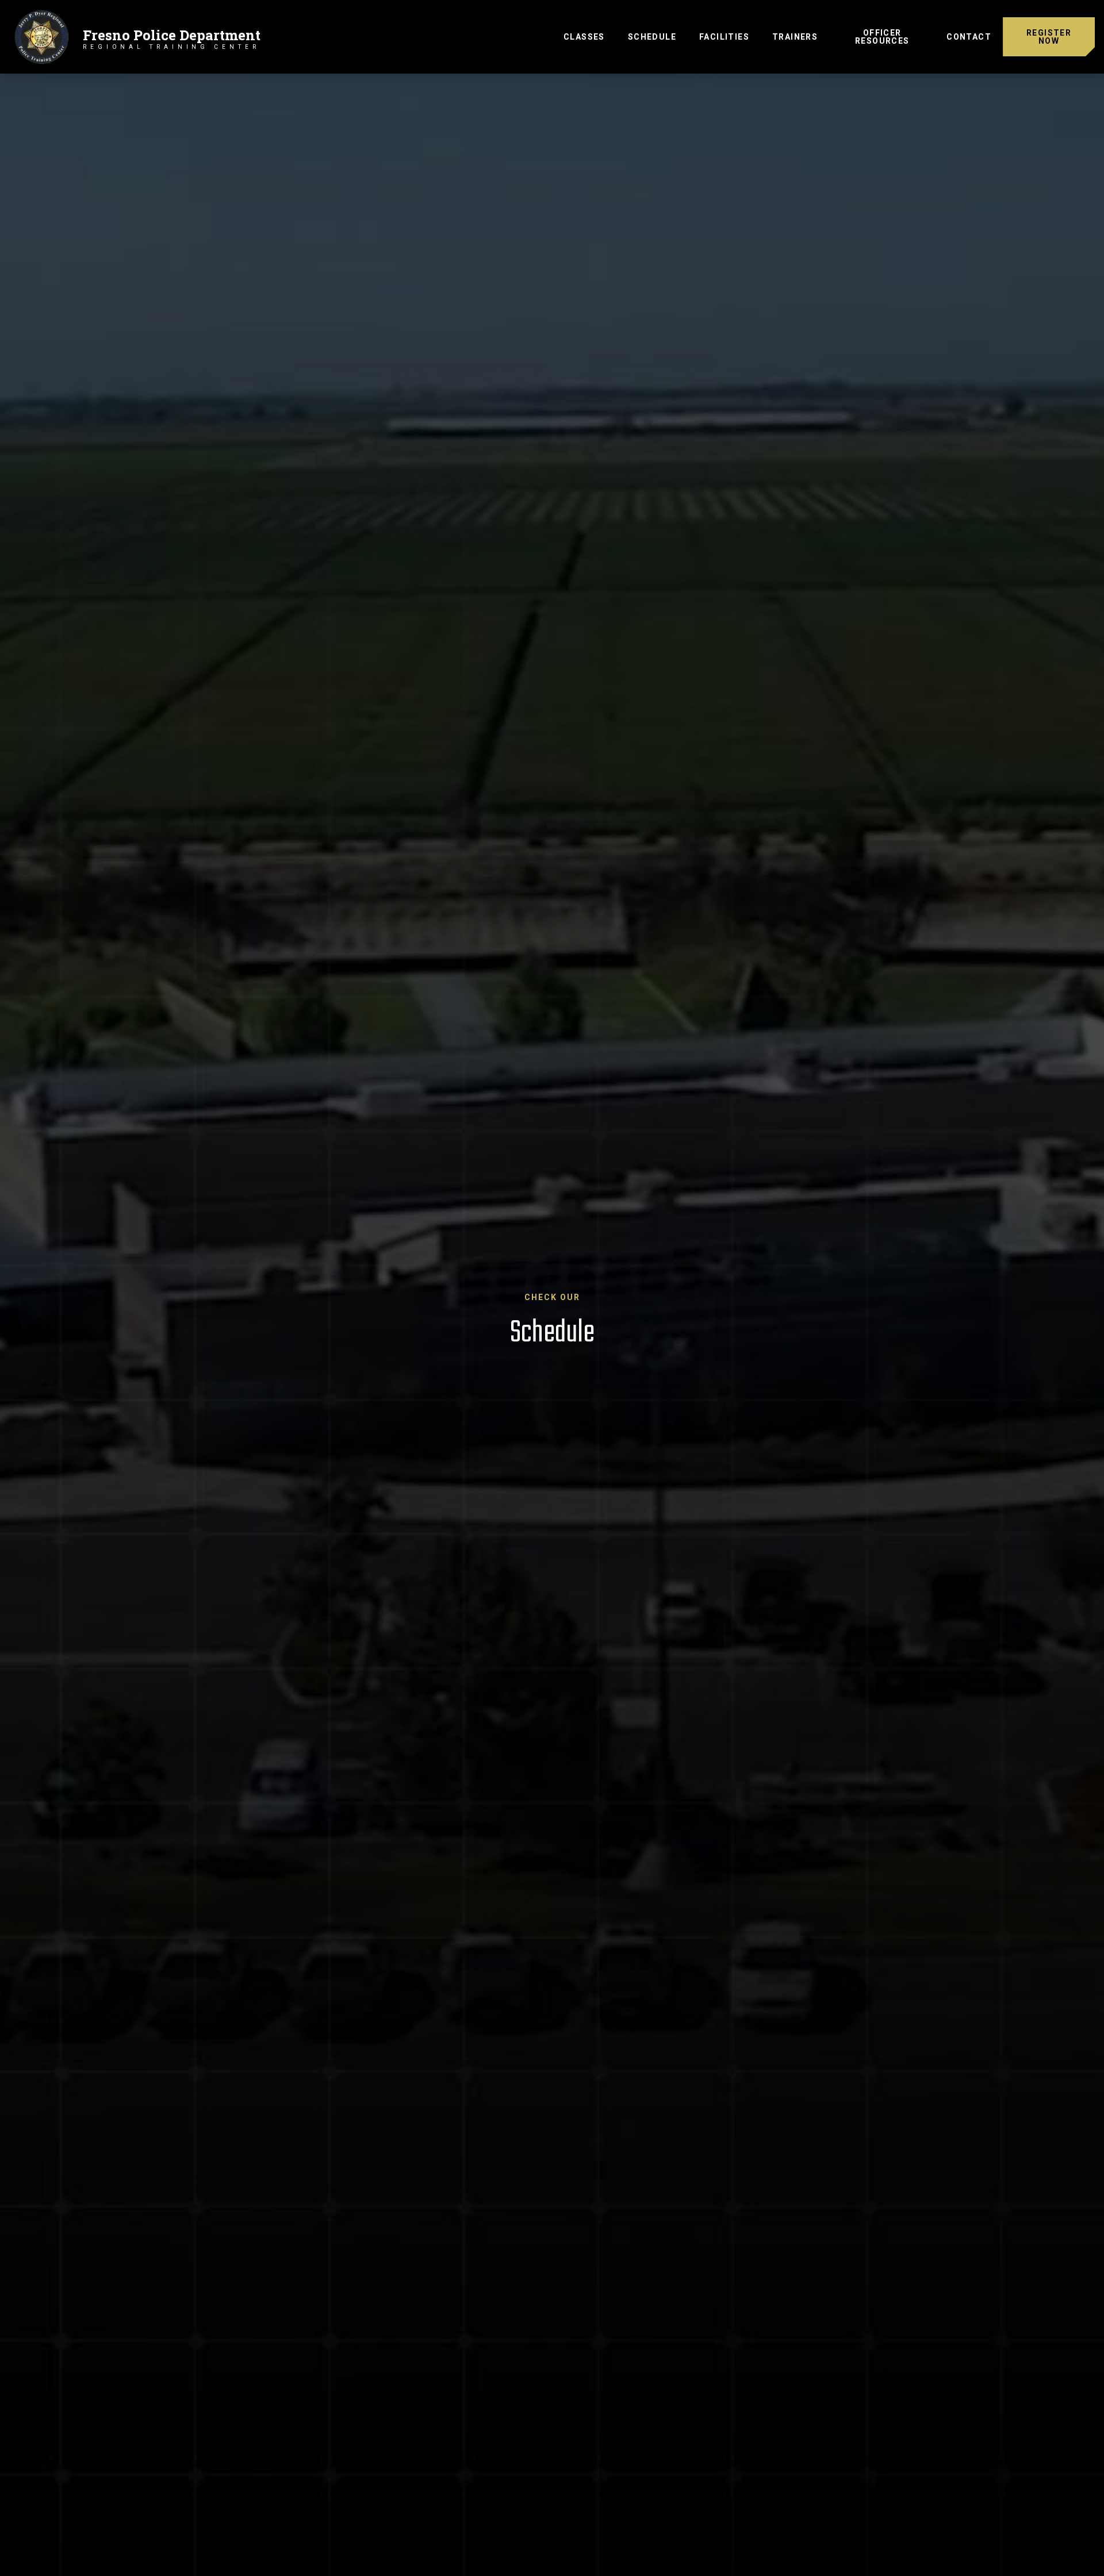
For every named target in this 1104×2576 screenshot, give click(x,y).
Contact (969, 37)
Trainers (795, 37)
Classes (584, 37)
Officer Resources (882, 37)
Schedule (658, 36)
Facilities (724, 37)
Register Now (1049, 37)
